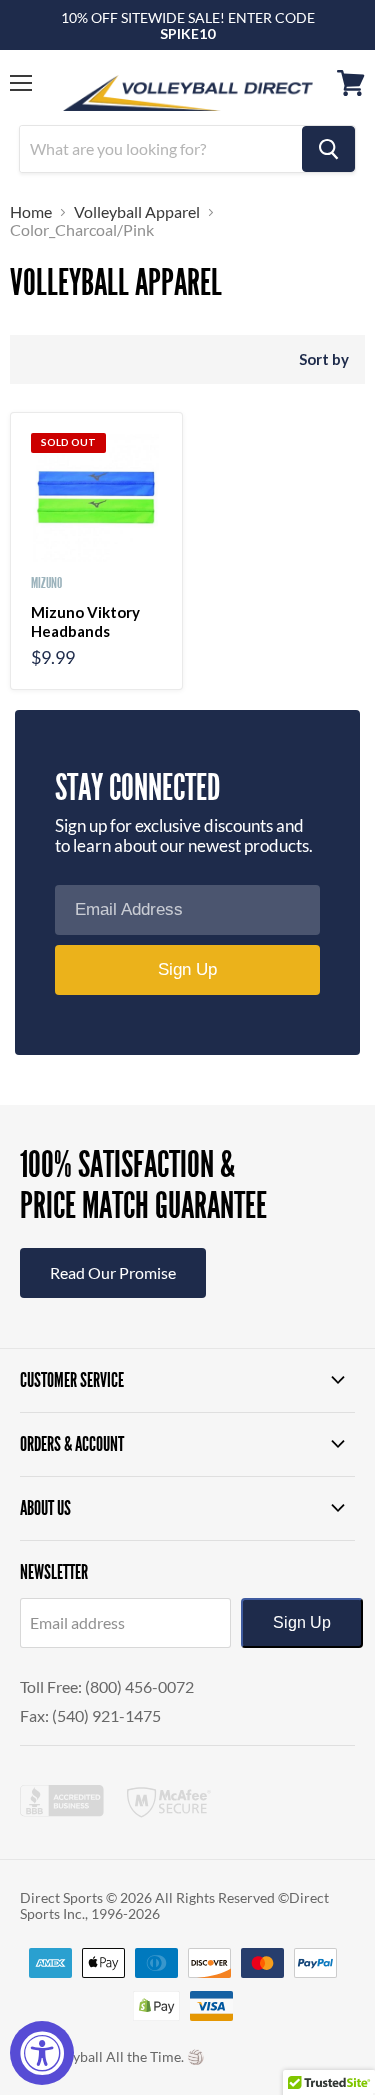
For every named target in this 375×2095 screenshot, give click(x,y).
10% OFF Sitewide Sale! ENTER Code (188, 25)
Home (31, 212)
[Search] (328, 149)
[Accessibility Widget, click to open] (42, 2053)
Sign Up (302, 1622)
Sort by (324, 359)
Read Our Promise (113, 1272)
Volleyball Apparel (137, 212)
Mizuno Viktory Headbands (85, 622)
